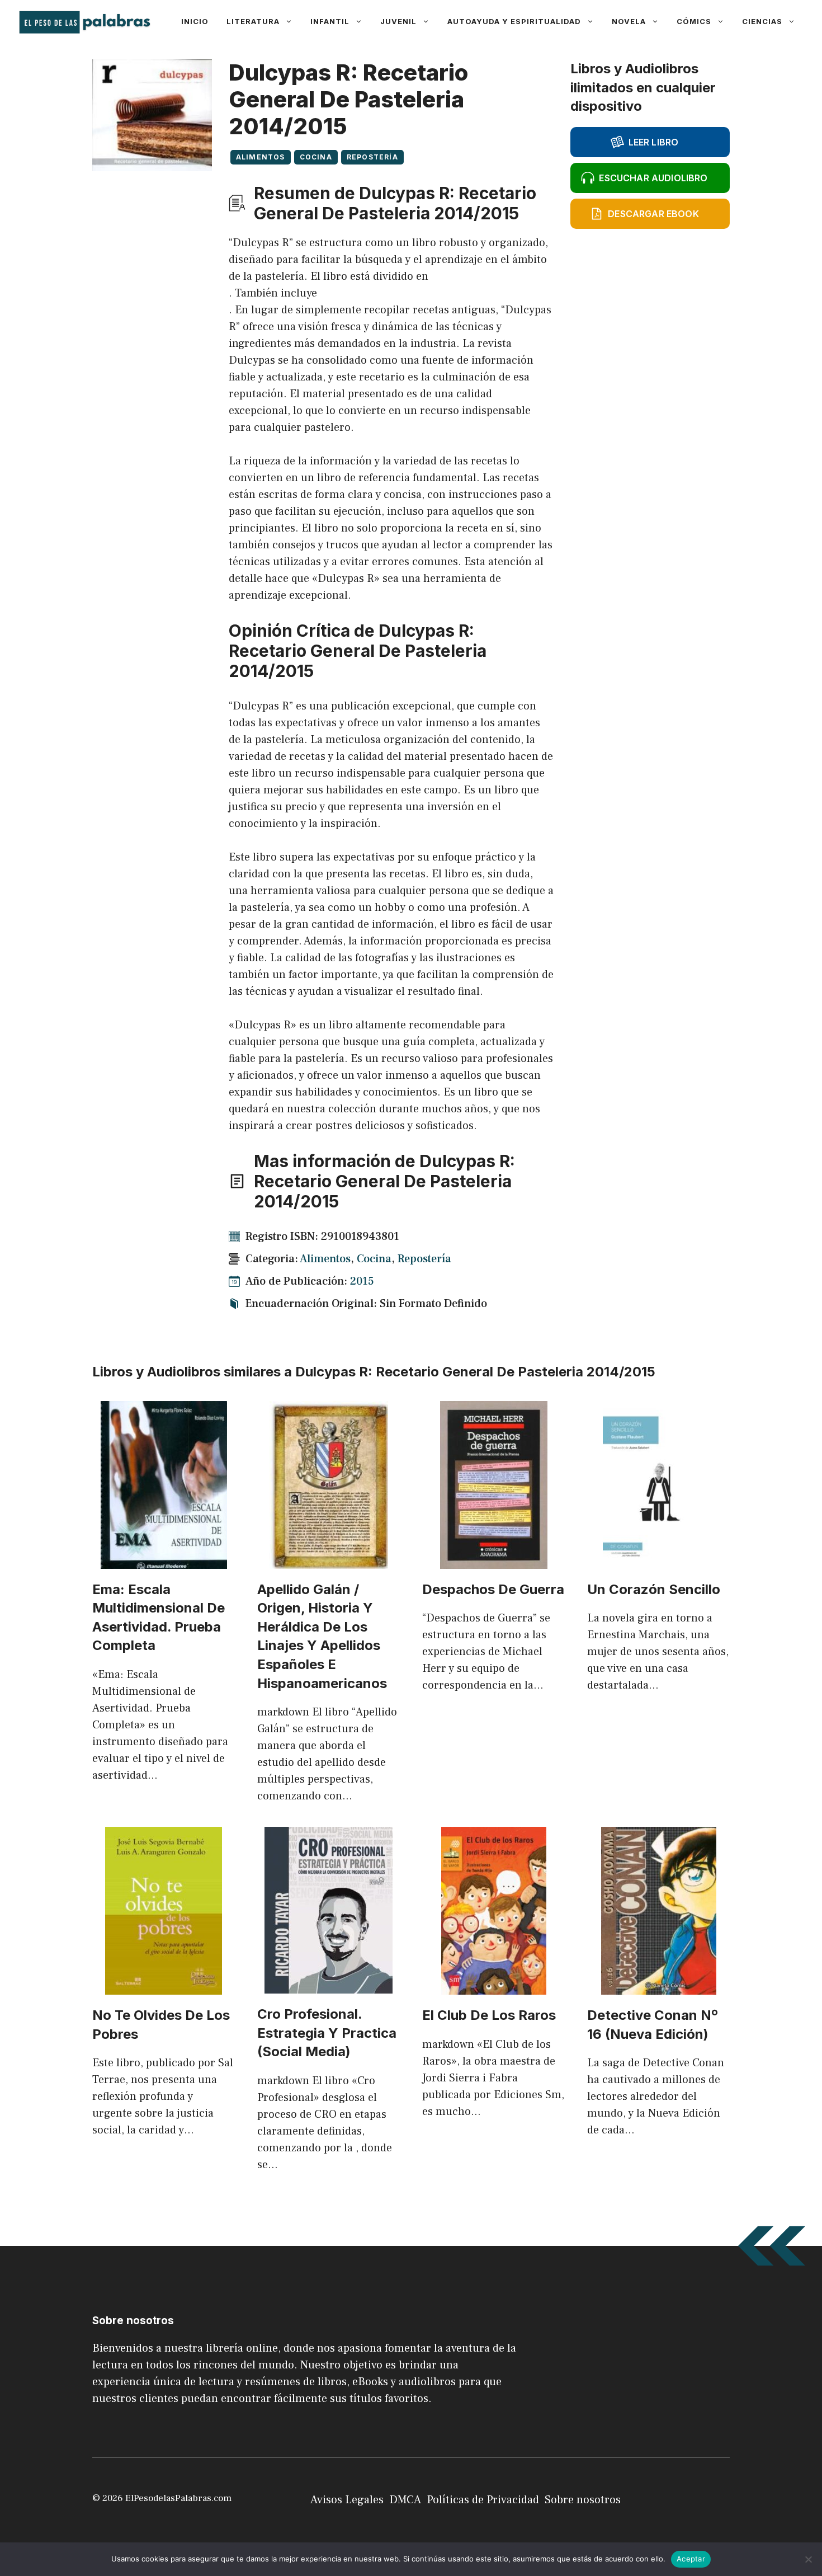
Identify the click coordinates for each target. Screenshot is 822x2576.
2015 (362, 1281)
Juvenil (398, 21)
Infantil (330, 21)
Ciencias (762, 21)
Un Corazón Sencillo (654, 1589)
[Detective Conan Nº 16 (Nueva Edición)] (659, 1986)
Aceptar (691, 2559)
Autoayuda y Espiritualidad (514, 21)
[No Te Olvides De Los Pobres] (164, 1986)
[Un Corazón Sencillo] (659, 1560)
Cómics (694, 21)
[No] (808, 2559)
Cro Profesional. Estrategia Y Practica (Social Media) (327, 2033)
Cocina (316, 157)
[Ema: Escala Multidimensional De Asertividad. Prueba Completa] (164, 1560)
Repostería (372, 157)
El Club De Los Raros (489, 2015)
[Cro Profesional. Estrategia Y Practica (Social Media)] (329, 1985)
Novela (629, 21)
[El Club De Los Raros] (494, 1986)
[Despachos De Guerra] (494, 1560)
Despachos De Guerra (493, 1589)
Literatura (253, 21)
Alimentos (261, 157)
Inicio (195, 21)
